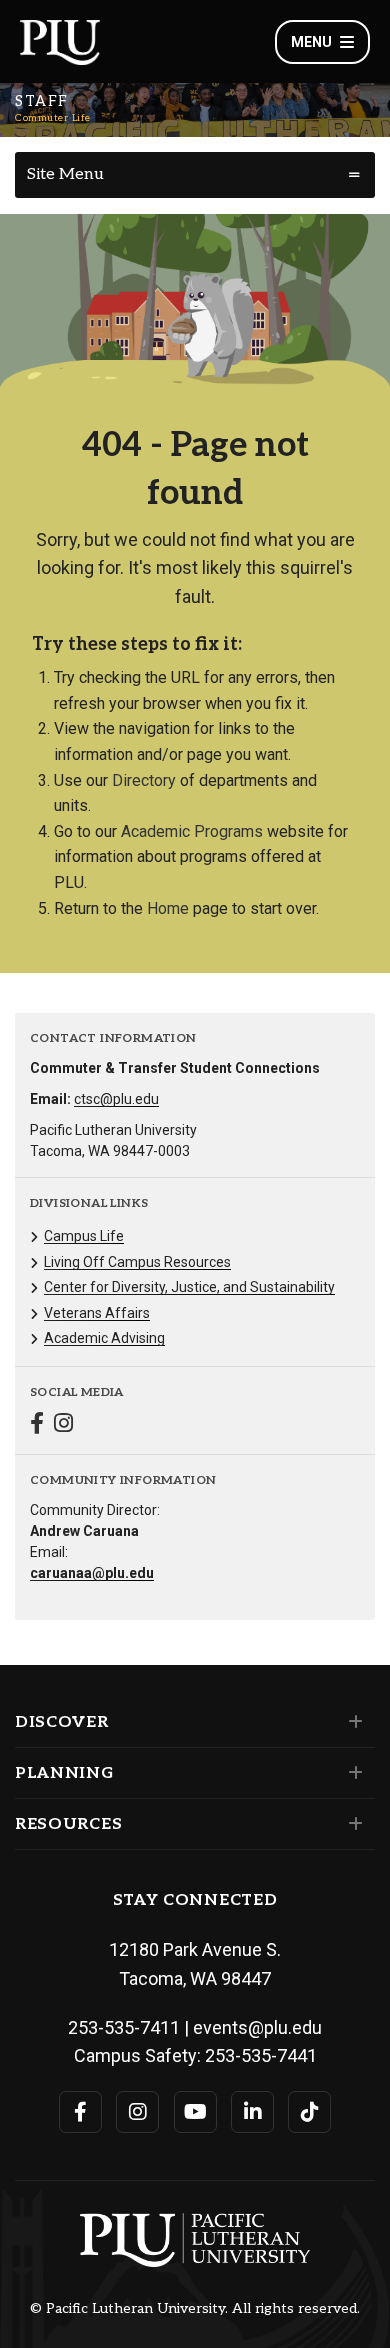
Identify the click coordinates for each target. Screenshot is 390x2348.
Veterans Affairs (97, 1313)
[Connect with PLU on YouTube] (195, 2112)
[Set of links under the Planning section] (351, 1773)
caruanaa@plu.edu (92, 1573)
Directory (144, 780)
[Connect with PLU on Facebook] (80, 2112)
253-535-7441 (261, 2055)
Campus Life (84, 1236)
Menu (311, 42)
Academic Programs (192, 831)
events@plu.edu (257, 2027)
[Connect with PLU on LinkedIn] (252, 2112)
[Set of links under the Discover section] (351, 1722)
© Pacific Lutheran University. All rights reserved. (195, 2309)
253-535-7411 (124, 2027)
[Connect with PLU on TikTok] (309, 2112)
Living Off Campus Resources (137, 1262)
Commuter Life (53, 118)
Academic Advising (104, 1338)
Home (168, 908)
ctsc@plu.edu (116, 1099)
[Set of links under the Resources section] (351, 1824)
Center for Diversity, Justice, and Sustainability (189, 1287)
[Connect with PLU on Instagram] (137, 2112)
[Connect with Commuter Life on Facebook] (37, 1425)
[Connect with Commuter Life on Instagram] (63, 1425)
